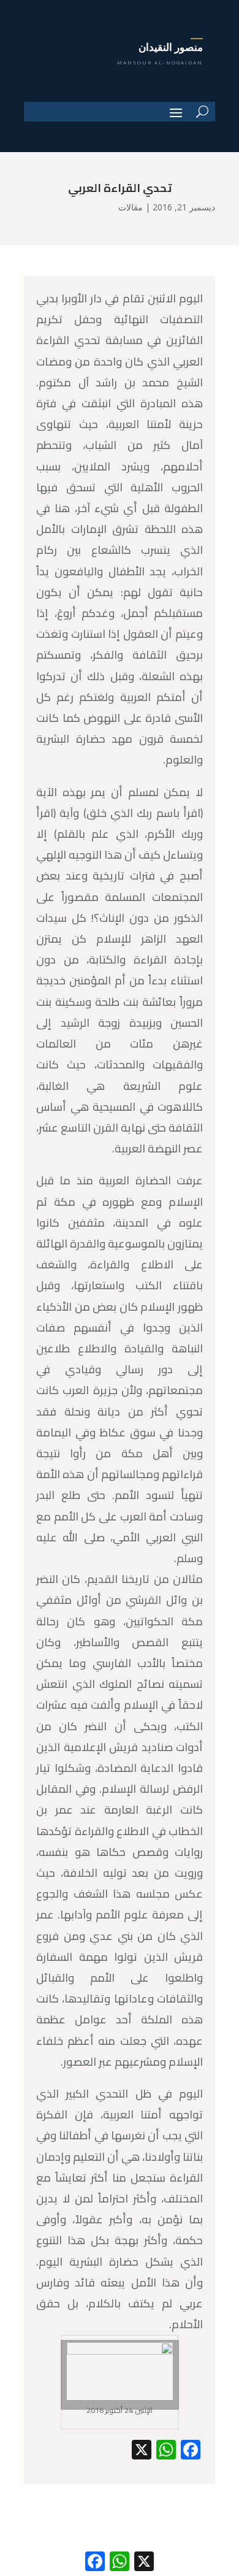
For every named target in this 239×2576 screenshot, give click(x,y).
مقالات (131, 207)
